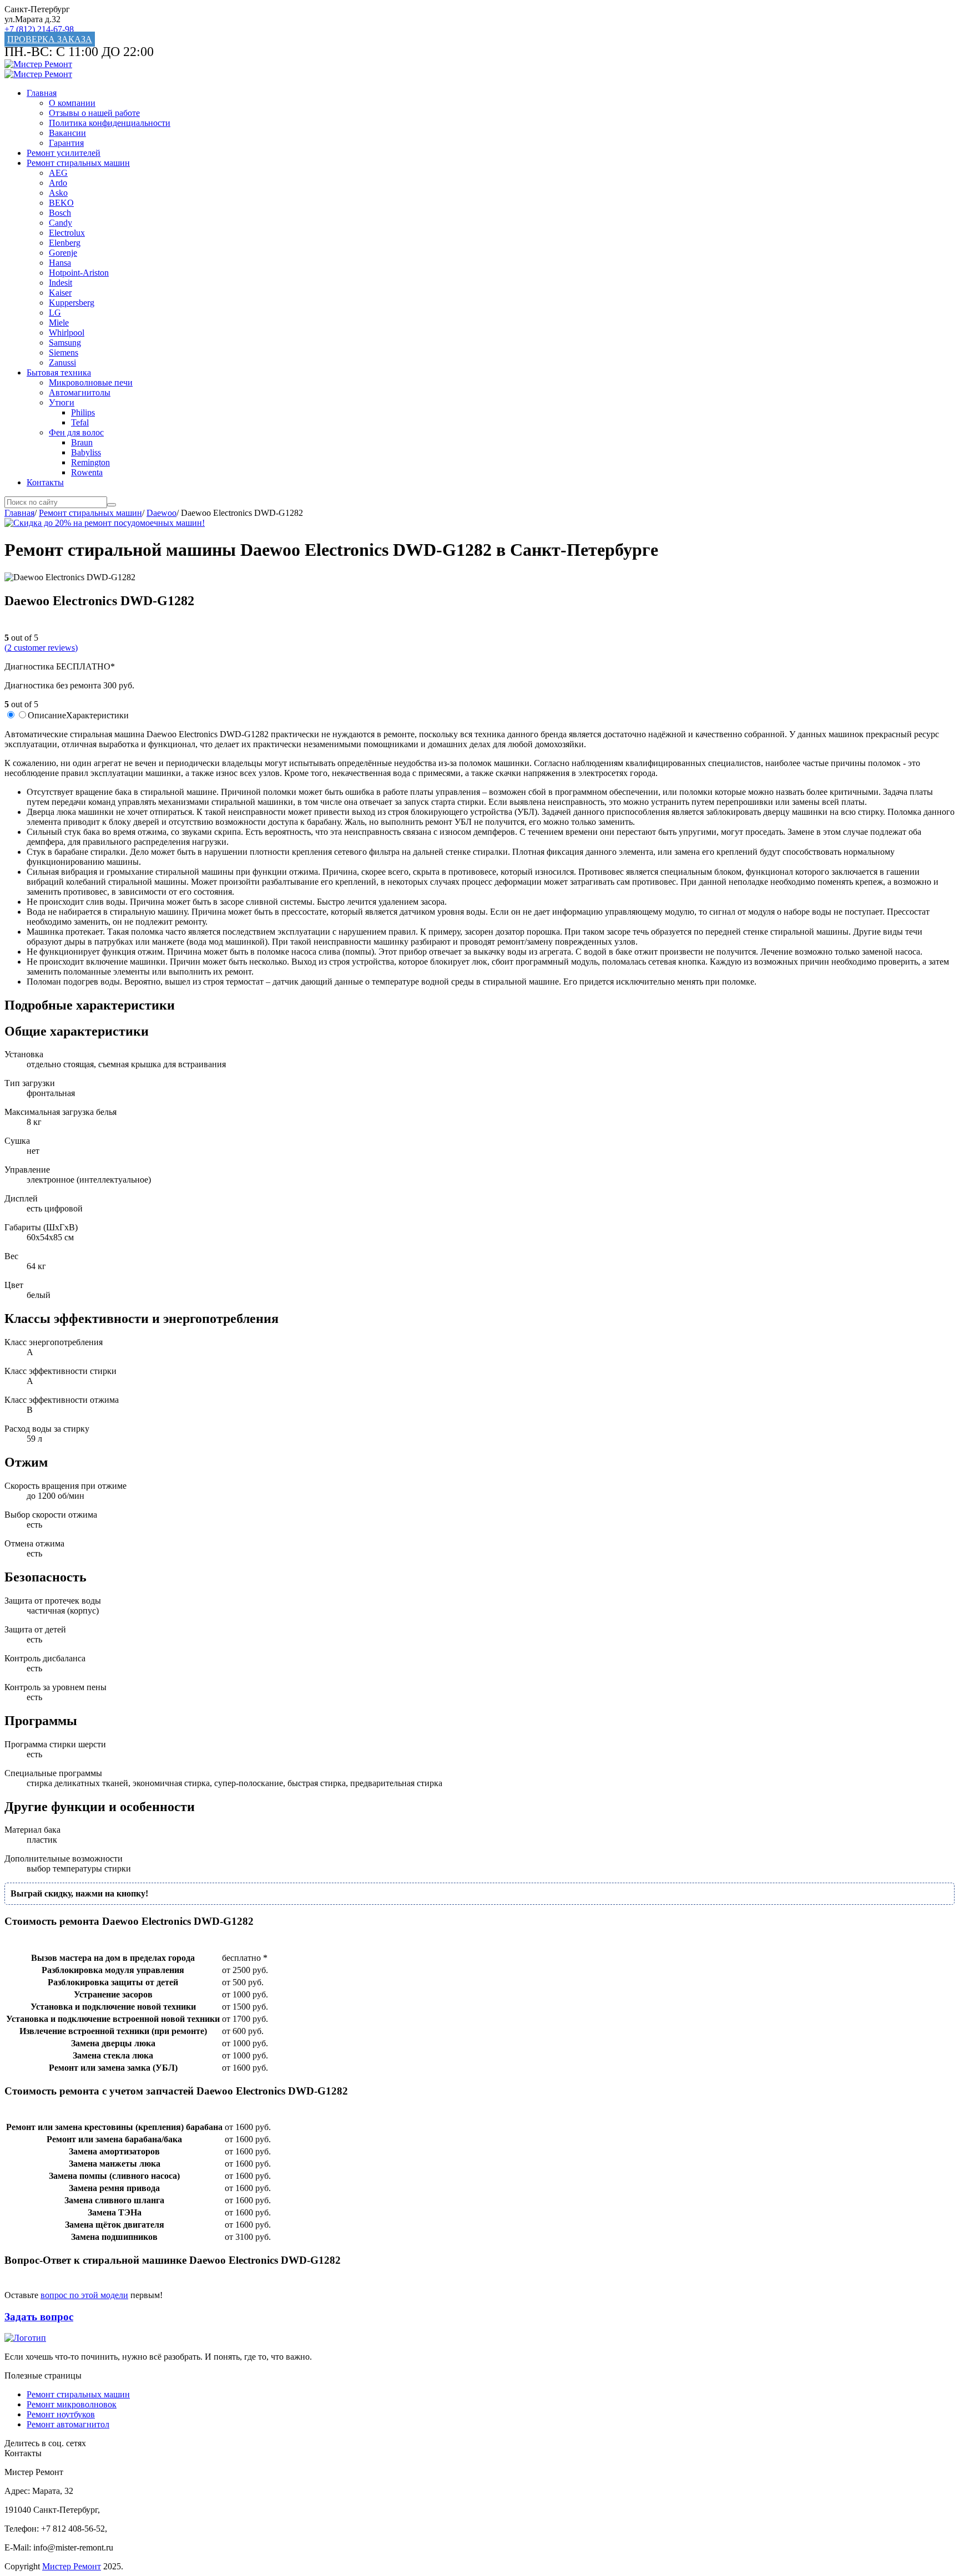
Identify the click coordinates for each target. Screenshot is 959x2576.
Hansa (60, 263)
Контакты (45, 482)
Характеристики (97, 715)
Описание (47, 715)
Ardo (58, 183)
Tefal (80, 422)
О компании (72, 103)
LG (55, 313)
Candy (60, 223)
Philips (83, 412)
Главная (42, 93)
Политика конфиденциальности (110, 123)
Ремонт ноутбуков (61, 2414)
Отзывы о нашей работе (94, 113)
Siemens (64, 353)
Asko (58, 193)
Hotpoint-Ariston (79, 273)
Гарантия (66, 143)
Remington (90, 462)
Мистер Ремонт (72, 2566)
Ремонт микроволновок (72, 2404)
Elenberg (65, 243)
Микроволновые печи (91, 382)
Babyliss (86, 452)
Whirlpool (67, 333)
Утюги (62, 402)
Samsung (65, 343)
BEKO (61, 203)
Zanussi (62, 362)
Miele (59, 323)
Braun (82, 442)
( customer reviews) (41, 648)
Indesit (60, 283)
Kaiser (60, 293)
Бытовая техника (59, 372)
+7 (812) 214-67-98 (39, 29)
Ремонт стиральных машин (78, 163)
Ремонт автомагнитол (68, 2424)
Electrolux (67, 233)
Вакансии (67, 133)
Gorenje (63, 253)
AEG (58, 173)
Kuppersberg (72, 303)
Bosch (60, 213)
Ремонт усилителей (64, 153)
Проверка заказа (50, 39)
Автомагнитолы (80, 392)
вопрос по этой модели (84, 2295)
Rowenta (87, 472)
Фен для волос (76, 432)
